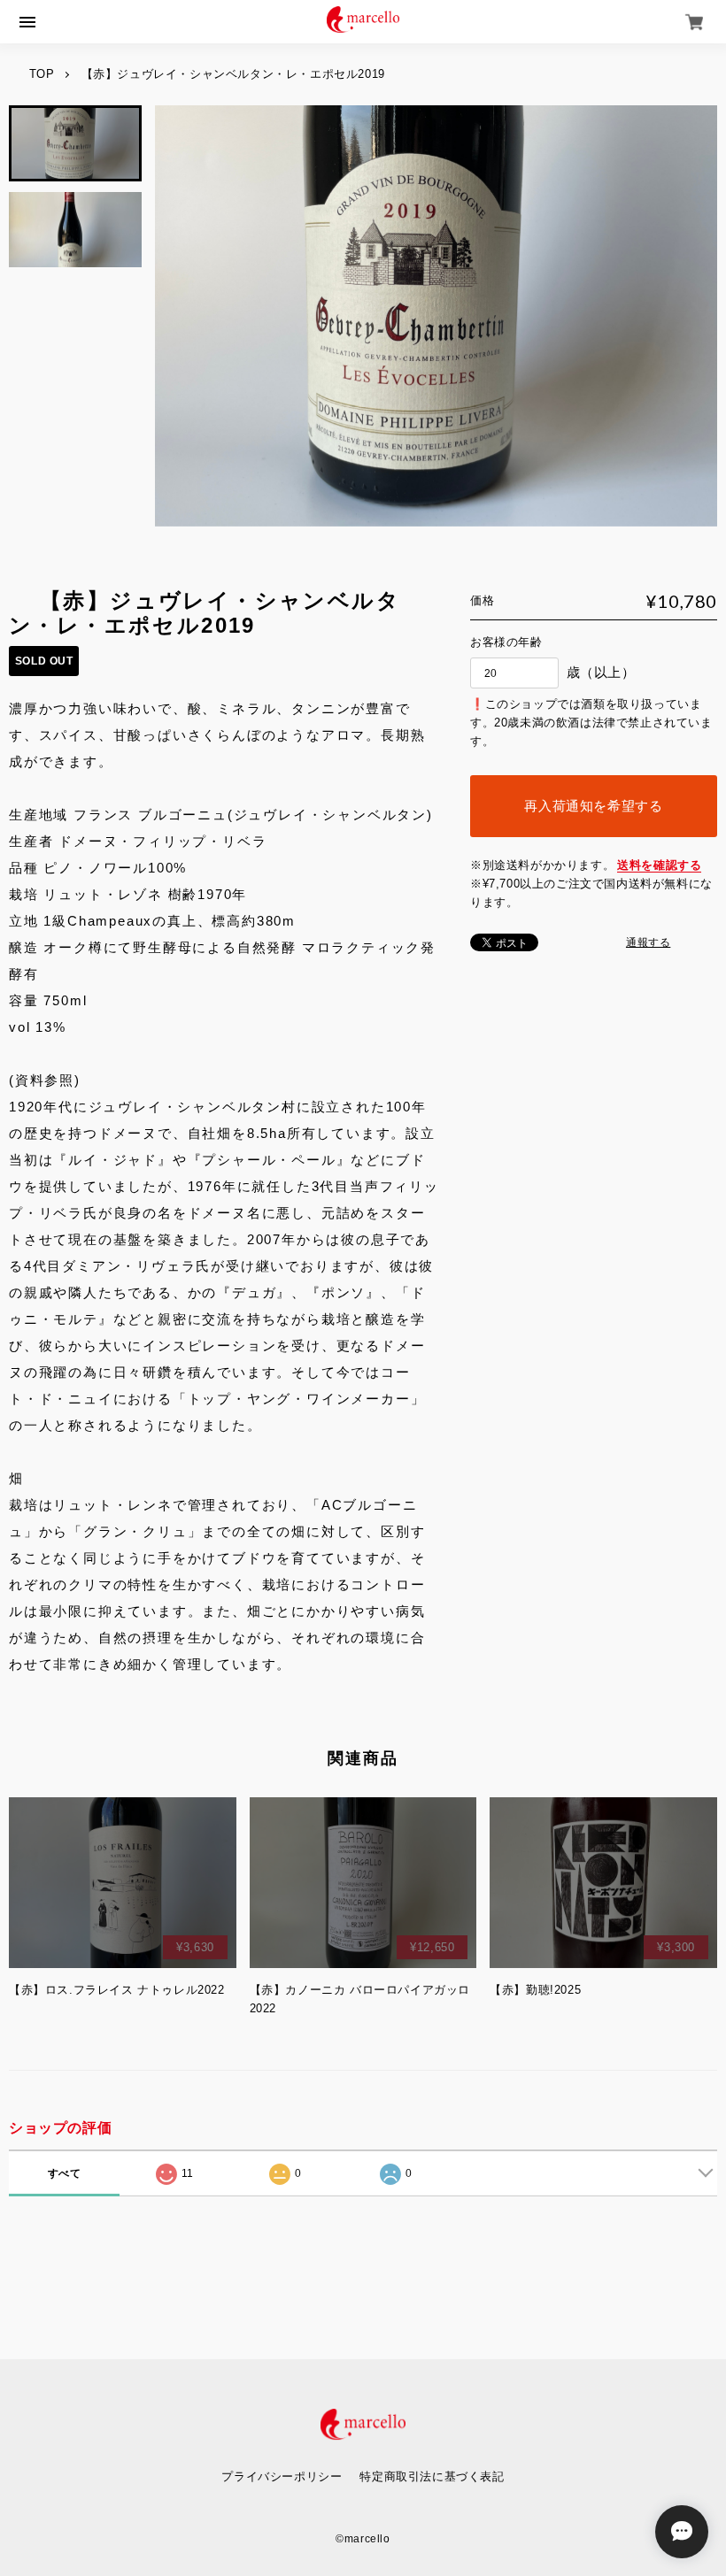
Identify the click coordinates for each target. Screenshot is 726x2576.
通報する (648, 942)
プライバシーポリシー (282, 2476)
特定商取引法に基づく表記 (432, 2476)
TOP (42, 74)
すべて (65, 2173)
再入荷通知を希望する (593, 806)
